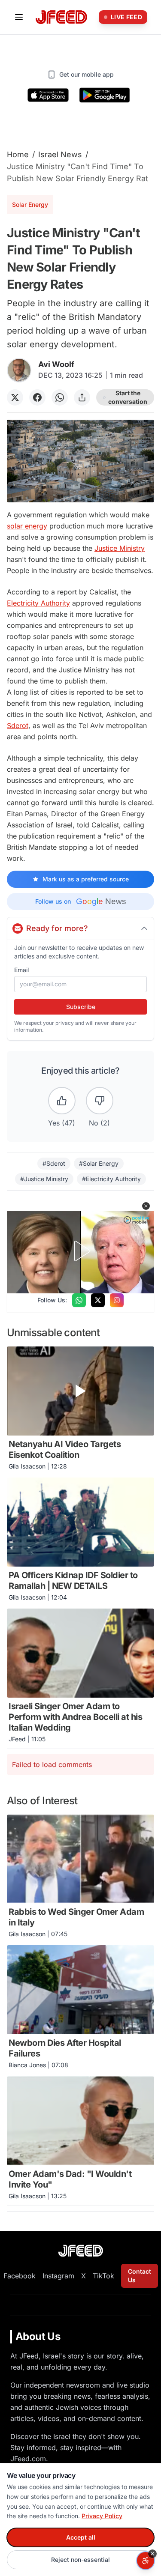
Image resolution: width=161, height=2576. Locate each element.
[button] (146, 1206)
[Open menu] (19, 17)
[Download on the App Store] (48, 95)
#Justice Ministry (44, 1179)
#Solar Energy (99, 1163)
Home (18, 154)
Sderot (18, 725)
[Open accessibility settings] (146, 2561)
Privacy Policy (102, 2516)
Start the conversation (128, 397)
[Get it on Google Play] (105, 95)
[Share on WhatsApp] (60, 397)
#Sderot (54, 1163)
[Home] (61, 17)
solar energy (27, 526)
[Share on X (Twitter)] (15, 397)
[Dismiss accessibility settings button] (152, 2554)
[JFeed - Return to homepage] (81, 2251)
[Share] (82, 397)
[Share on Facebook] (37, 397)
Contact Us (140, 2276)
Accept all (81, 2537)
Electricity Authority (38, 603)
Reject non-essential (80, 2560)
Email (21, 970)
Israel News (60, 154)
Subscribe (81, 1007)
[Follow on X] (98, 1300)
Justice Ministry (120, 548)
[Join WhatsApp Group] (79, 1300)
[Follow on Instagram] (117, 1300)
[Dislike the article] (100, 1101)
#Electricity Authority (111, 1179)
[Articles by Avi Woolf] (19, 370)
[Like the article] (62, 1101)
